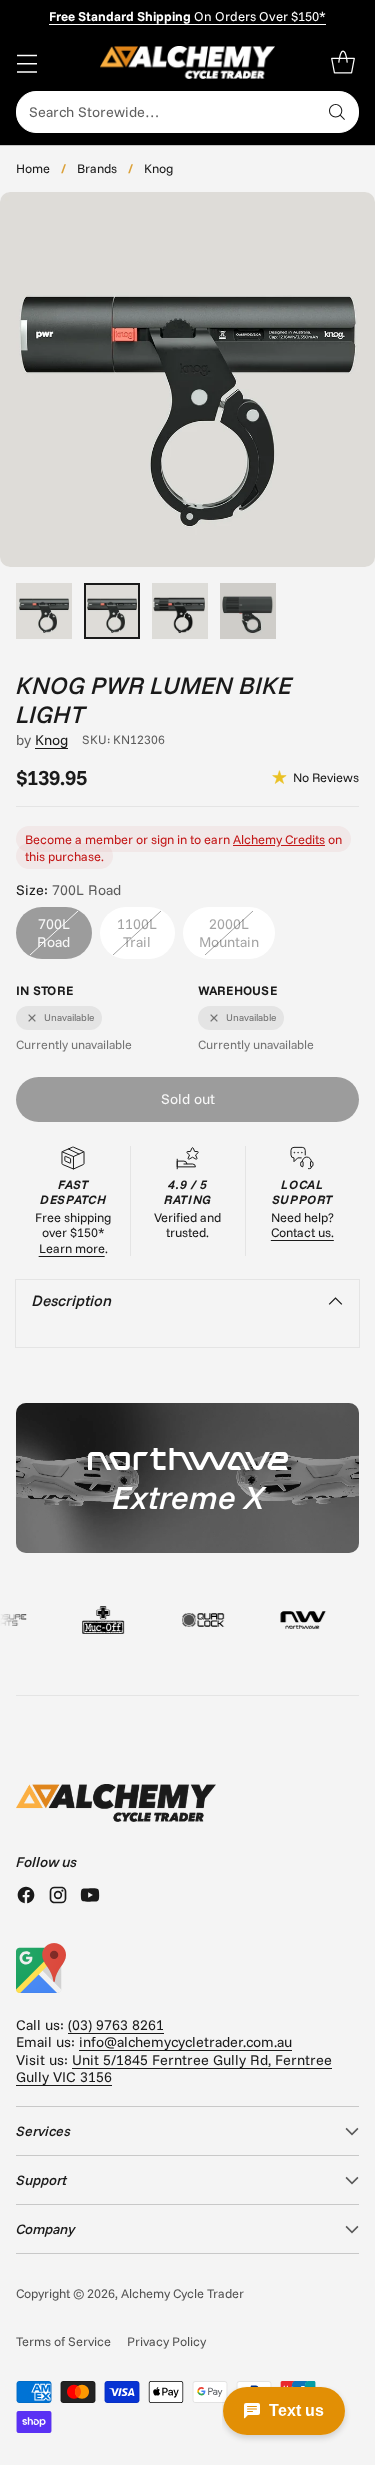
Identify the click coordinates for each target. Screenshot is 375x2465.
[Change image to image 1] (44, 611)
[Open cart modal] (342, 62)
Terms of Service (63, 2341)
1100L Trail (137, 933)
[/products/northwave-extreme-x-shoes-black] (187, 1478)
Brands (97, 168)
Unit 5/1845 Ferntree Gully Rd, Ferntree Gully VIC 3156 (174, 2068)
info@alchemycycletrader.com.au (185, 2042)
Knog (158, 168)
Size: (68, 890)
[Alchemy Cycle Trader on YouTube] (90, 1897)
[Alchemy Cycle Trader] (187, 62)
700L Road (53, 933)
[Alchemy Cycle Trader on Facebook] (26, 1897)
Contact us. (302, 1232)
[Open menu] (26, 62)
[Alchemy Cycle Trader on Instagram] (58, 1897)
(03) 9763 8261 (116, 2025)
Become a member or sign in (106, 839)
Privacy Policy (166, 2341)
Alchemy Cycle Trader (182, 2293)
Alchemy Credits (279, 839)
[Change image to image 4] (248, 611)
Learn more (72, 1248)
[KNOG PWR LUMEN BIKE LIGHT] (187, 379)
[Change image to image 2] (112, 611)
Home (33, 168)
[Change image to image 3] (180, 611)
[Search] (337, 112)
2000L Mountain (229, 933)
